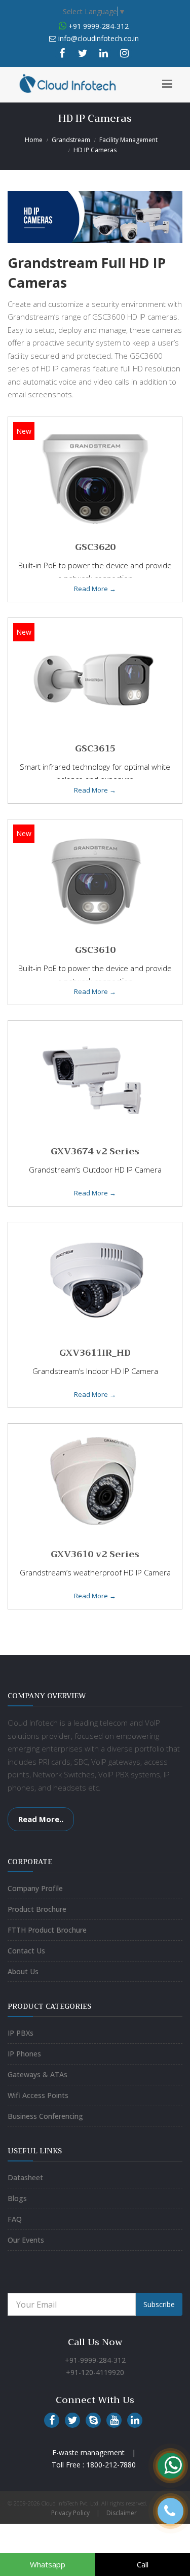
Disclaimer (122, 2513)
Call (143, 2564)
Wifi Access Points (38, 2095)
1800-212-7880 (111, 2465)
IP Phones (24, 2054)
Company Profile (35, 1888)
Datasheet (25, 2177)
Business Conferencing (45, 2116)
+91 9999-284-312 (98, 26)
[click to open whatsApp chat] (63, 26)
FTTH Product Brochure (47, 1930)
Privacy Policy (70, 2513)
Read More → (95, 589)
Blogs (17, 2198)
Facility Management (128, 140)
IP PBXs (21, 2033)
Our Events (26, 2240)
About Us (23, 1971)
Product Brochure (37, 1909)
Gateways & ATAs (37, 2074)
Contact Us (26, 1951)
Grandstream (71, 140)
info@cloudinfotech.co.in (99, 38)
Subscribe (159, 2304)
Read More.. (41, 1819)
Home (34, 140)
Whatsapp (48, 2564)
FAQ (15, 2219)
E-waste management (88, 2452)
